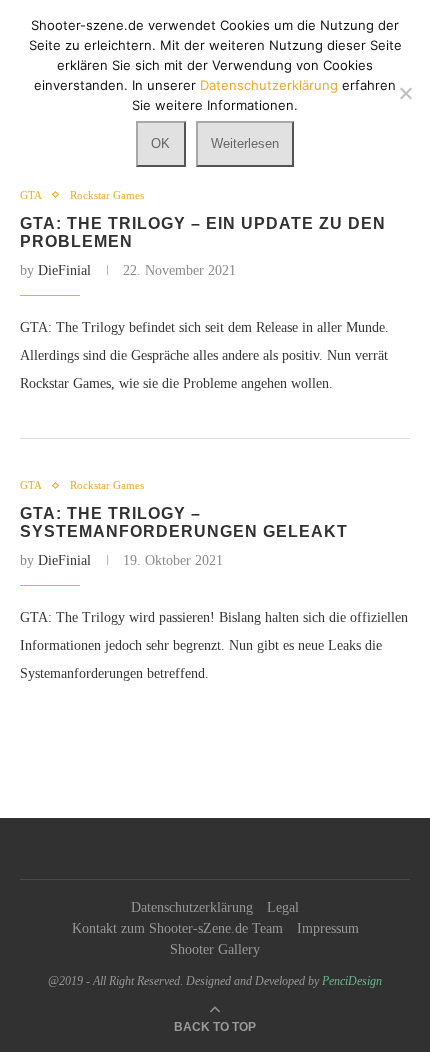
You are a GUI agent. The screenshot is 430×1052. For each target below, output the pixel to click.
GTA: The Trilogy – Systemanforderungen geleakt (184, 522)
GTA (31, 195)
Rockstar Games (107, 195)
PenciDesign (352, 981)
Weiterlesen (245, 143)
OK (160, 143)
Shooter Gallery (215, 949)
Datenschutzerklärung (192, 907)
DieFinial (64, 270)
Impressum (328, 928)
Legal (283, 907)
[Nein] (405, 93)
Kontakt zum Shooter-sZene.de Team (177, 928)
